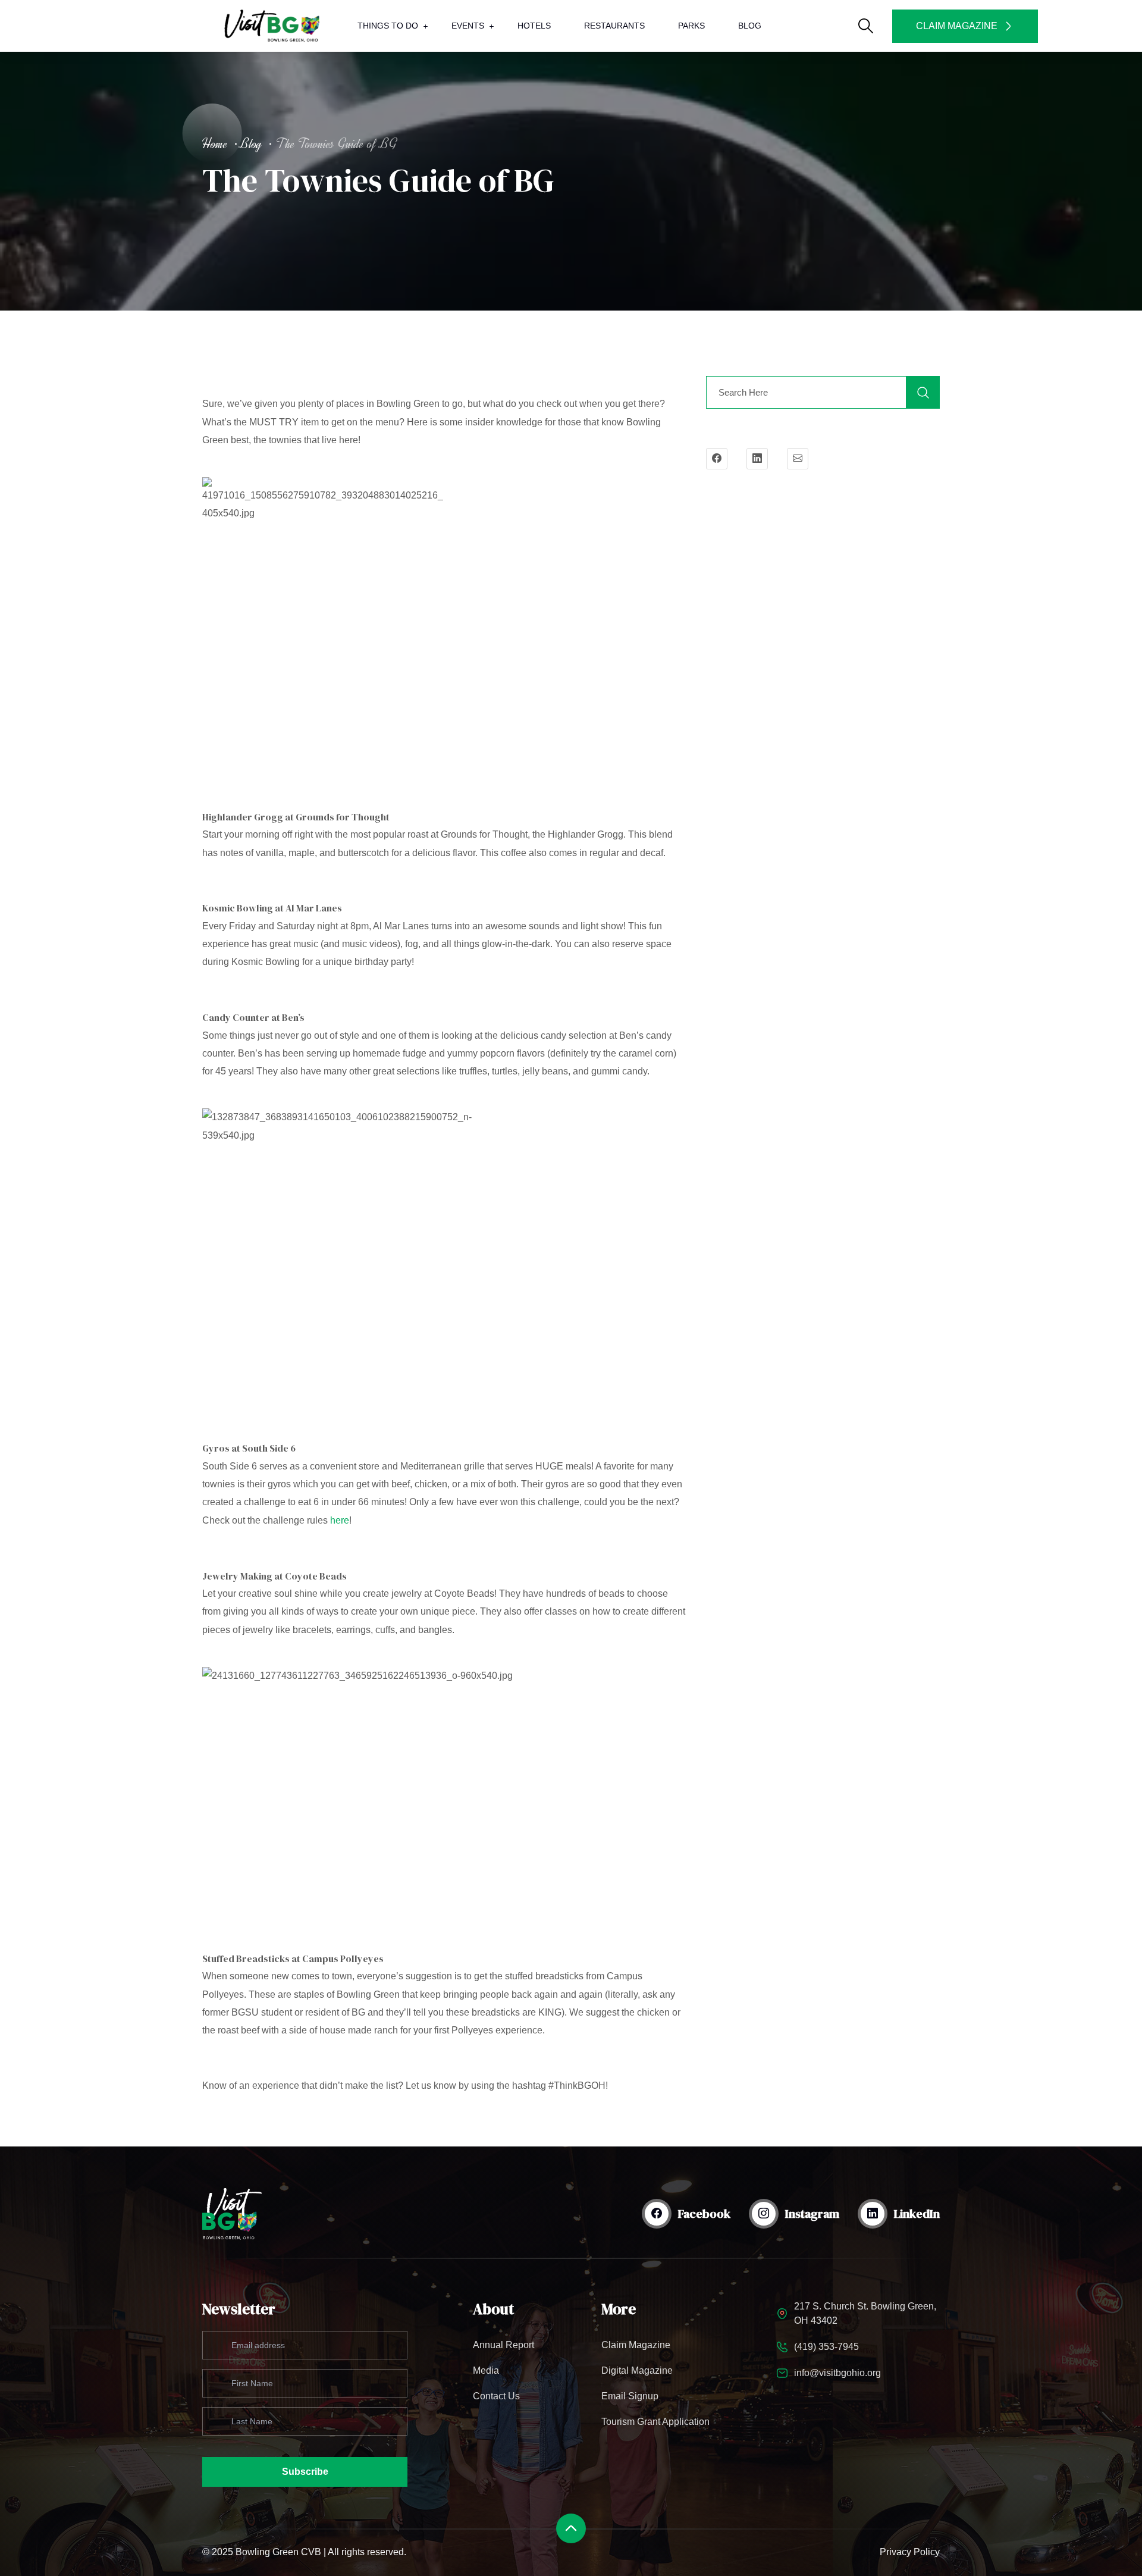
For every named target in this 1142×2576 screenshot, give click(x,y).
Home (215, 144)
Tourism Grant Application (655, 2422)
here (340, 1520)
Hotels (534, 26)
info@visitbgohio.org (837, 2373)
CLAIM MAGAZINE (957, 26)
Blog (750, 26)
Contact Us (496, 2396)
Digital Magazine (637, 2370)
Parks (691, 26)
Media (486, 2370)
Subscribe (305, 2472)
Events (468, 26)
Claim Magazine (636, 2345)
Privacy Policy (910, 2552)
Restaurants (614, 26)
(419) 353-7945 (826, 2347)
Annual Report (503, 2345)
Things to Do (388, 26)
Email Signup (630, 2396)
